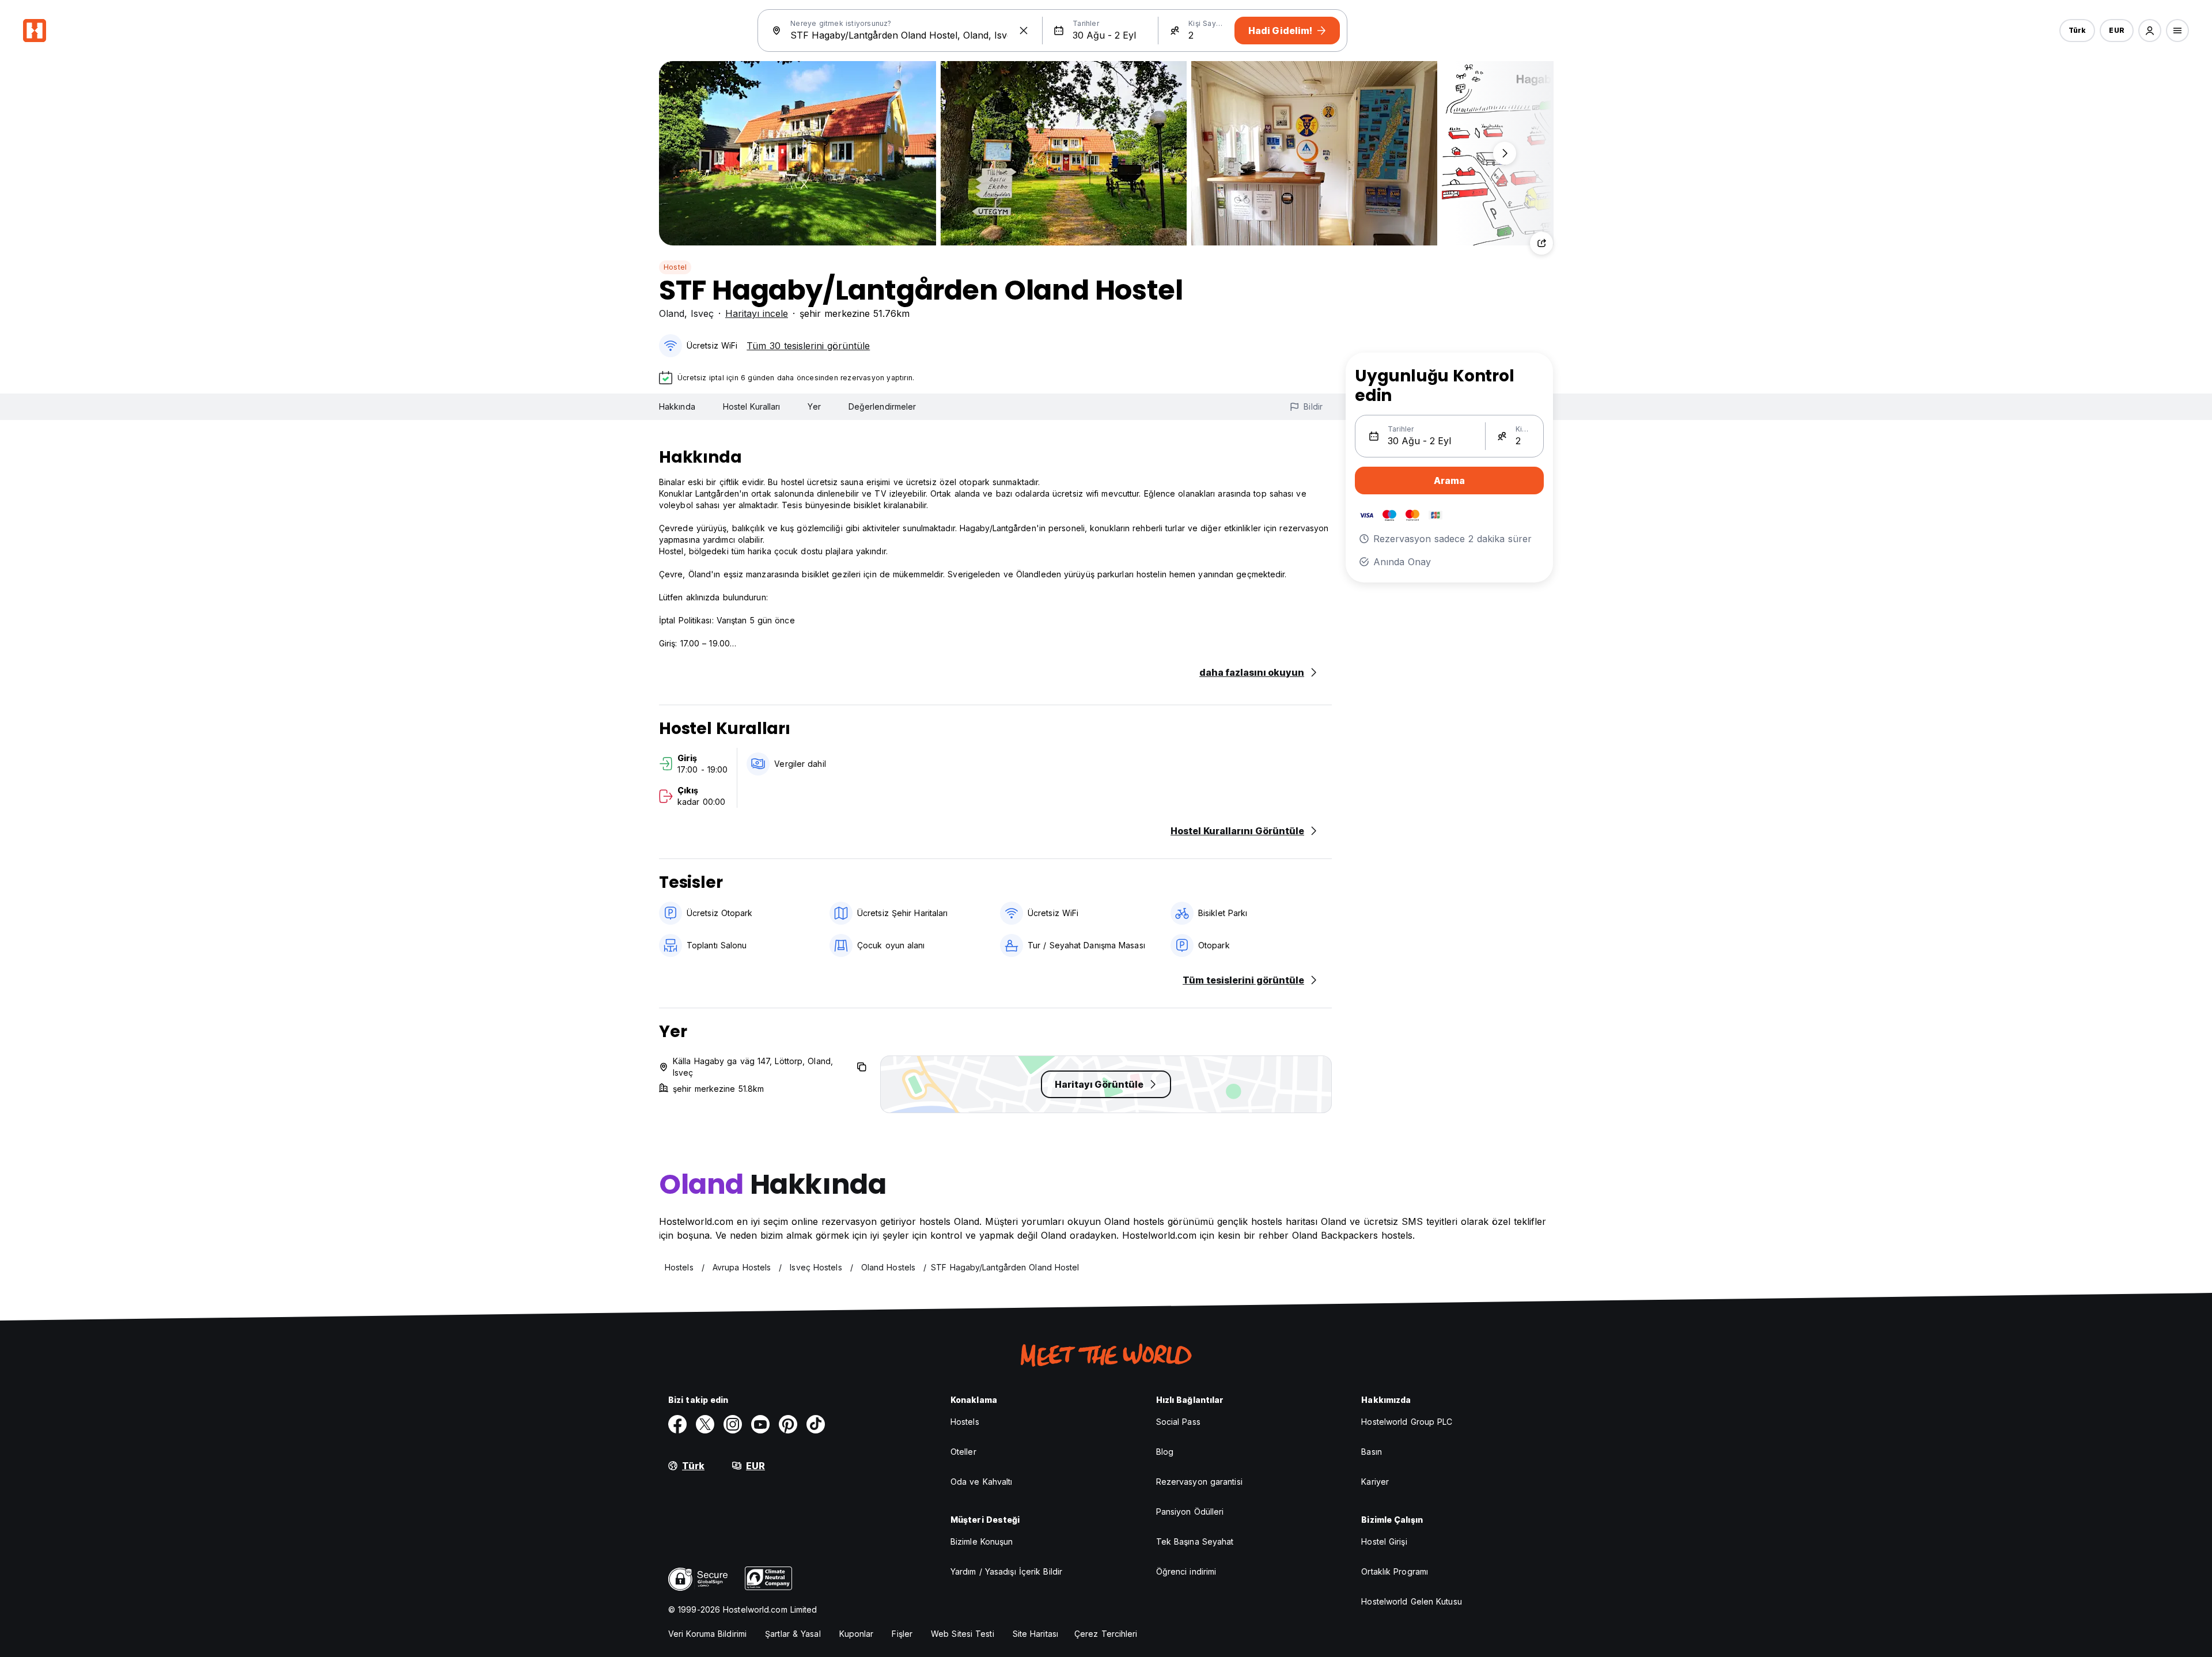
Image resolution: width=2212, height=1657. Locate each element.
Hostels (965, 1422)
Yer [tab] (814, 406)
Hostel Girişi (1384, 1541)
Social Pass (1178, 1422)
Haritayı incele (757, 313)
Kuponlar (857, 1634)
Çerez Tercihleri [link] (1106, 1634)
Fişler (902, 1634)
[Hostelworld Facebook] (677, 1424)
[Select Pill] (2150, 31)
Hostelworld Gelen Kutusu (1411, 1601)
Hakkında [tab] (677, 406)
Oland (672, 313)
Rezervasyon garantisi (1199, 1482)
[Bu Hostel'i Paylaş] (1541, 243)
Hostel (675, 267)
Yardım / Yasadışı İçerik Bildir (1006, 1571)
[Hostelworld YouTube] (760, 1424)
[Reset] (1024, 31)
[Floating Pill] (1505, 153)
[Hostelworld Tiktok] (816, 1424)
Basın (1372, 1452)
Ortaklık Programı (1395, 1571)
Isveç (702, 313)
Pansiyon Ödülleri (1190, 1512)
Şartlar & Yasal (793, 1634)
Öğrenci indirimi (1186, 1571)
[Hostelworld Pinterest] (788, 1424)
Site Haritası (1035, 1634)
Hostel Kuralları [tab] (752, 406)
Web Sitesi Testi (963, 1634)
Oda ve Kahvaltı (982, 1482)
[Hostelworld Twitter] (705, 1424)
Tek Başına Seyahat (1195, 1541)
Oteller (963, 1452)
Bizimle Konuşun (982, 1541)
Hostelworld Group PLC (1407, 1422)
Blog (1165, 1452)
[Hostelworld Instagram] (733, 1424)
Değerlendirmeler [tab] (882, 406)
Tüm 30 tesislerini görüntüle (808, 346)
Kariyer (1375, 1482)
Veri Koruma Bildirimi (707, 1634)
